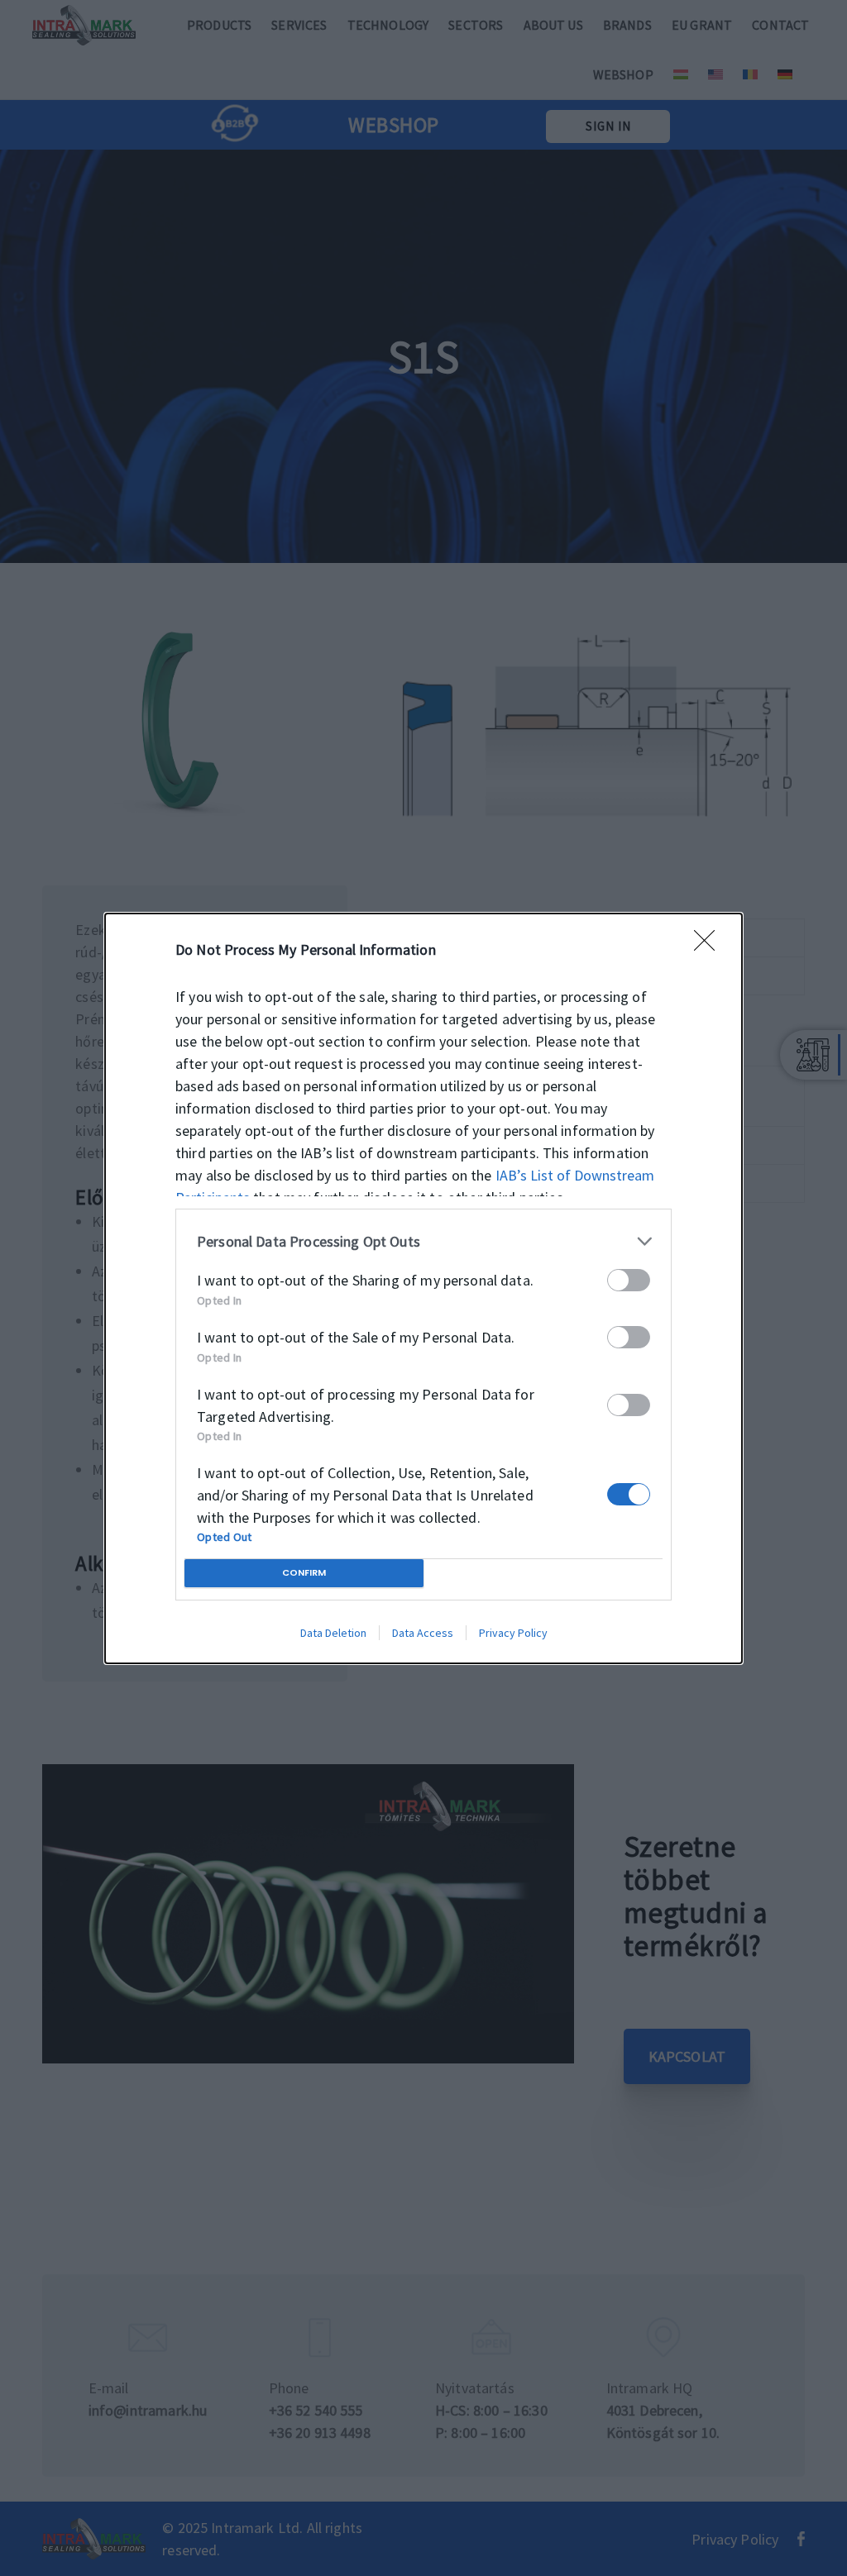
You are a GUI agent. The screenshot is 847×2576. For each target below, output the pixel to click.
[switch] (629, 1280)
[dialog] (423, 1288)
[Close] (710, 946)
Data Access (423, 1633)
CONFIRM (304, 1572)
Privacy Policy (513, 1633)
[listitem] (423, 1241)
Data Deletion (333, 1633)
